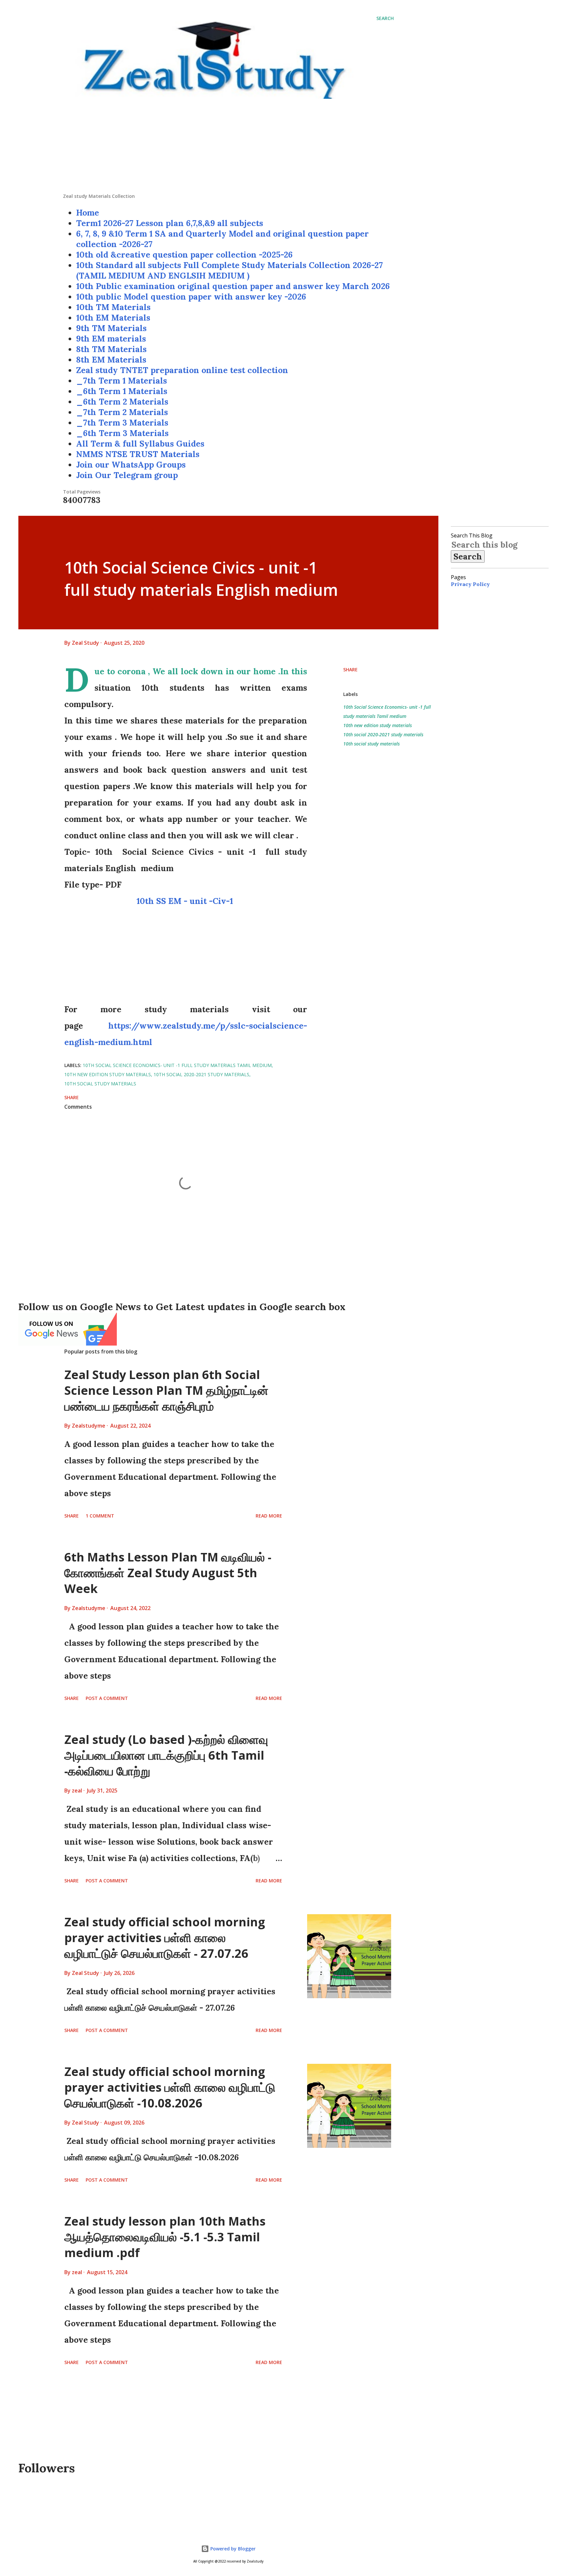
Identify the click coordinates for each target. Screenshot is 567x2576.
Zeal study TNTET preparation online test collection (182, 370)
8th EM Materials (111, 360)
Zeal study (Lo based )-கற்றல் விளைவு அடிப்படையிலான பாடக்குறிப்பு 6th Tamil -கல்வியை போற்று (166, 1755)
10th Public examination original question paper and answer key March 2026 (233, 286)
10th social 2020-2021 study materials (383, 734)
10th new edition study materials (378, 725)
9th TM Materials (111, 328)
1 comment (100, 1516)
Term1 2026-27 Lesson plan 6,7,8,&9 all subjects (170, 223)
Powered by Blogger (232, 2549)
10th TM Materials (113, 307)
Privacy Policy (470, 584)
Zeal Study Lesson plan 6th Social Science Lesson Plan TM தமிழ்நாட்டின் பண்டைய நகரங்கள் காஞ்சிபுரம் (166, 1390)
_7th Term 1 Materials (122, 381)
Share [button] (350, 670)
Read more (269, 1516)
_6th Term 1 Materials (122, 391)
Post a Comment (107, 1698)
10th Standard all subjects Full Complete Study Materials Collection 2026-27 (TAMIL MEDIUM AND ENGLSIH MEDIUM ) (230, 270)
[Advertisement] (228, 147)
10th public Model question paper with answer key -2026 (191, 297)
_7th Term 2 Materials (122, 412)
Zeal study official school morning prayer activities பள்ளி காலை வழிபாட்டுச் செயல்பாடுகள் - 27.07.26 (165, 1938)
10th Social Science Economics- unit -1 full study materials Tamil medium (387, 712)
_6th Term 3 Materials (122, 433)
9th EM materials (111, 339)
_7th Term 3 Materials (122, 423)
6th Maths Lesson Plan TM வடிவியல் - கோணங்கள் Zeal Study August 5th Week (168, 1573)
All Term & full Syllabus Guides (140, 444)
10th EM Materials (113, 318)
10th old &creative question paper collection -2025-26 (184, 255)
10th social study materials (371, 744)
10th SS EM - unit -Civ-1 (186, 901)
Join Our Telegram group (127, 475)
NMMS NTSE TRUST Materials (138, 454)
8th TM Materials (111, 349)
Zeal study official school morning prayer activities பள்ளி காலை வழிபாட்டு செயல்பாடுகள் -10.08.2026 (170, 2087)
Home (88, 213)
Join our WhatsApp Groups (131, 465)
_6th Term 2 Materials (122, 402)
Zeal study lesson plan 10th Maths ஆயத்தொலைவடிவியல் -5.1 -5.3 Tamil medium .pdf (165, 2237)
